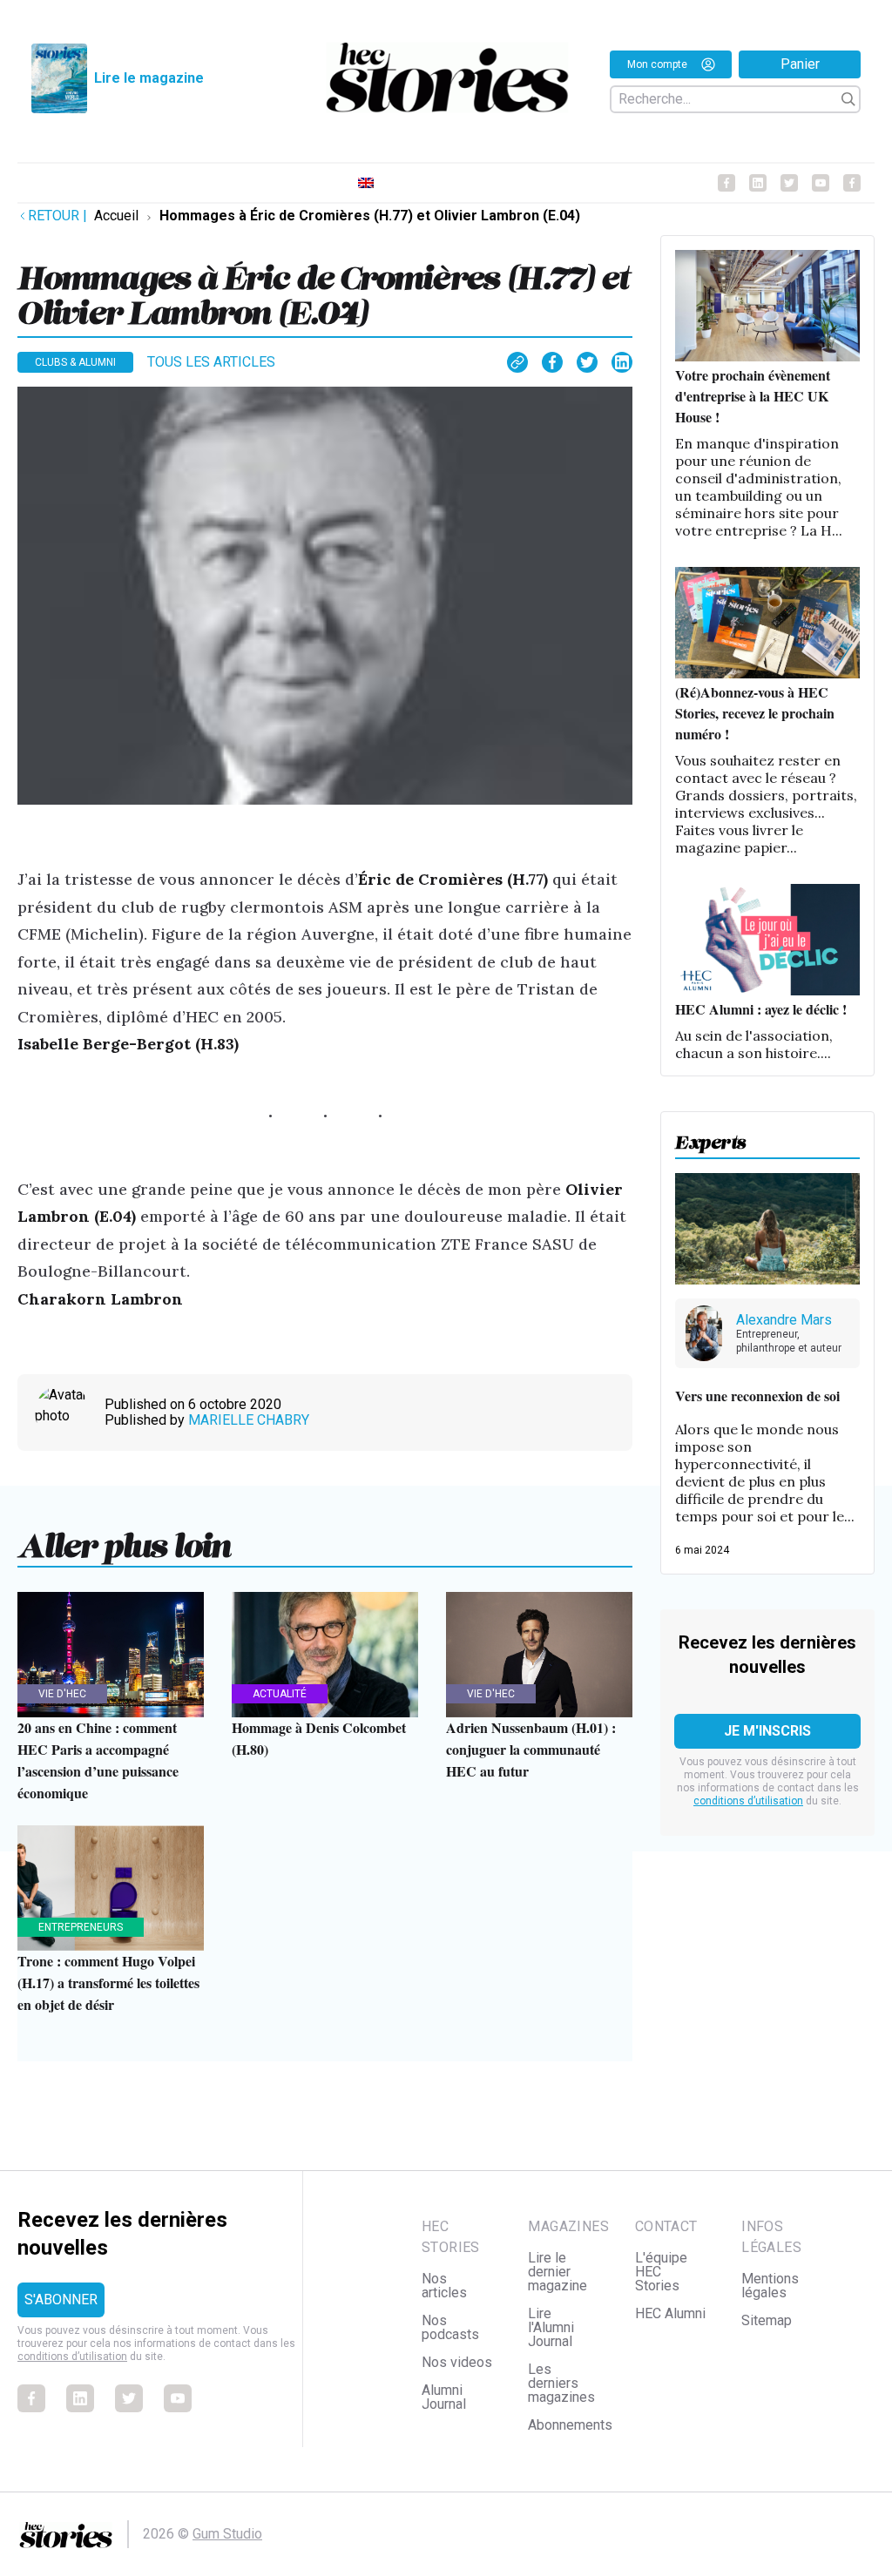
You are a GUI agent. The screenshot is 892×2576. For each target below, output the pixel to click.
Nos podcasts (450, 2327)
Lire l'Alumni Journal (551, 2327)
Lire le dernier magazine (557, 2272)
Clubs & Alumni (75, 362)
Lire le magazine (149, 78)
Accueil (116, 216)
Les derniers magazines (561, 2383)
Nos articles (444, 2286)
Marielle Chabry (249, 1420)
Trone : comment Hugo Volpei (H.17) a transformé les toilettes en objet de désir (108, 1983)
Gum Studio (227, 2534)
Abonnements (570, 2425)
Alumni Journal (444, 2397)
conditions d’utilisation (748, 1801)
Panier (800, 64)
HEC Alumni (670, 2313)
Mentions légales (770, 2286)
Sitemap (767, 2320)
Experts (711, 1138)
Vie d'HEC (62, 1694)
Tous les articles (211, 362)
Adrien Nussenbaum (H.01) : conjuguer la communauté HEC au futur (531, 1749)
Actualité (280, 1694)
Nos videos (457, 2362)
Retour (57, 216)
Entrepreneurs (81, 1927)
